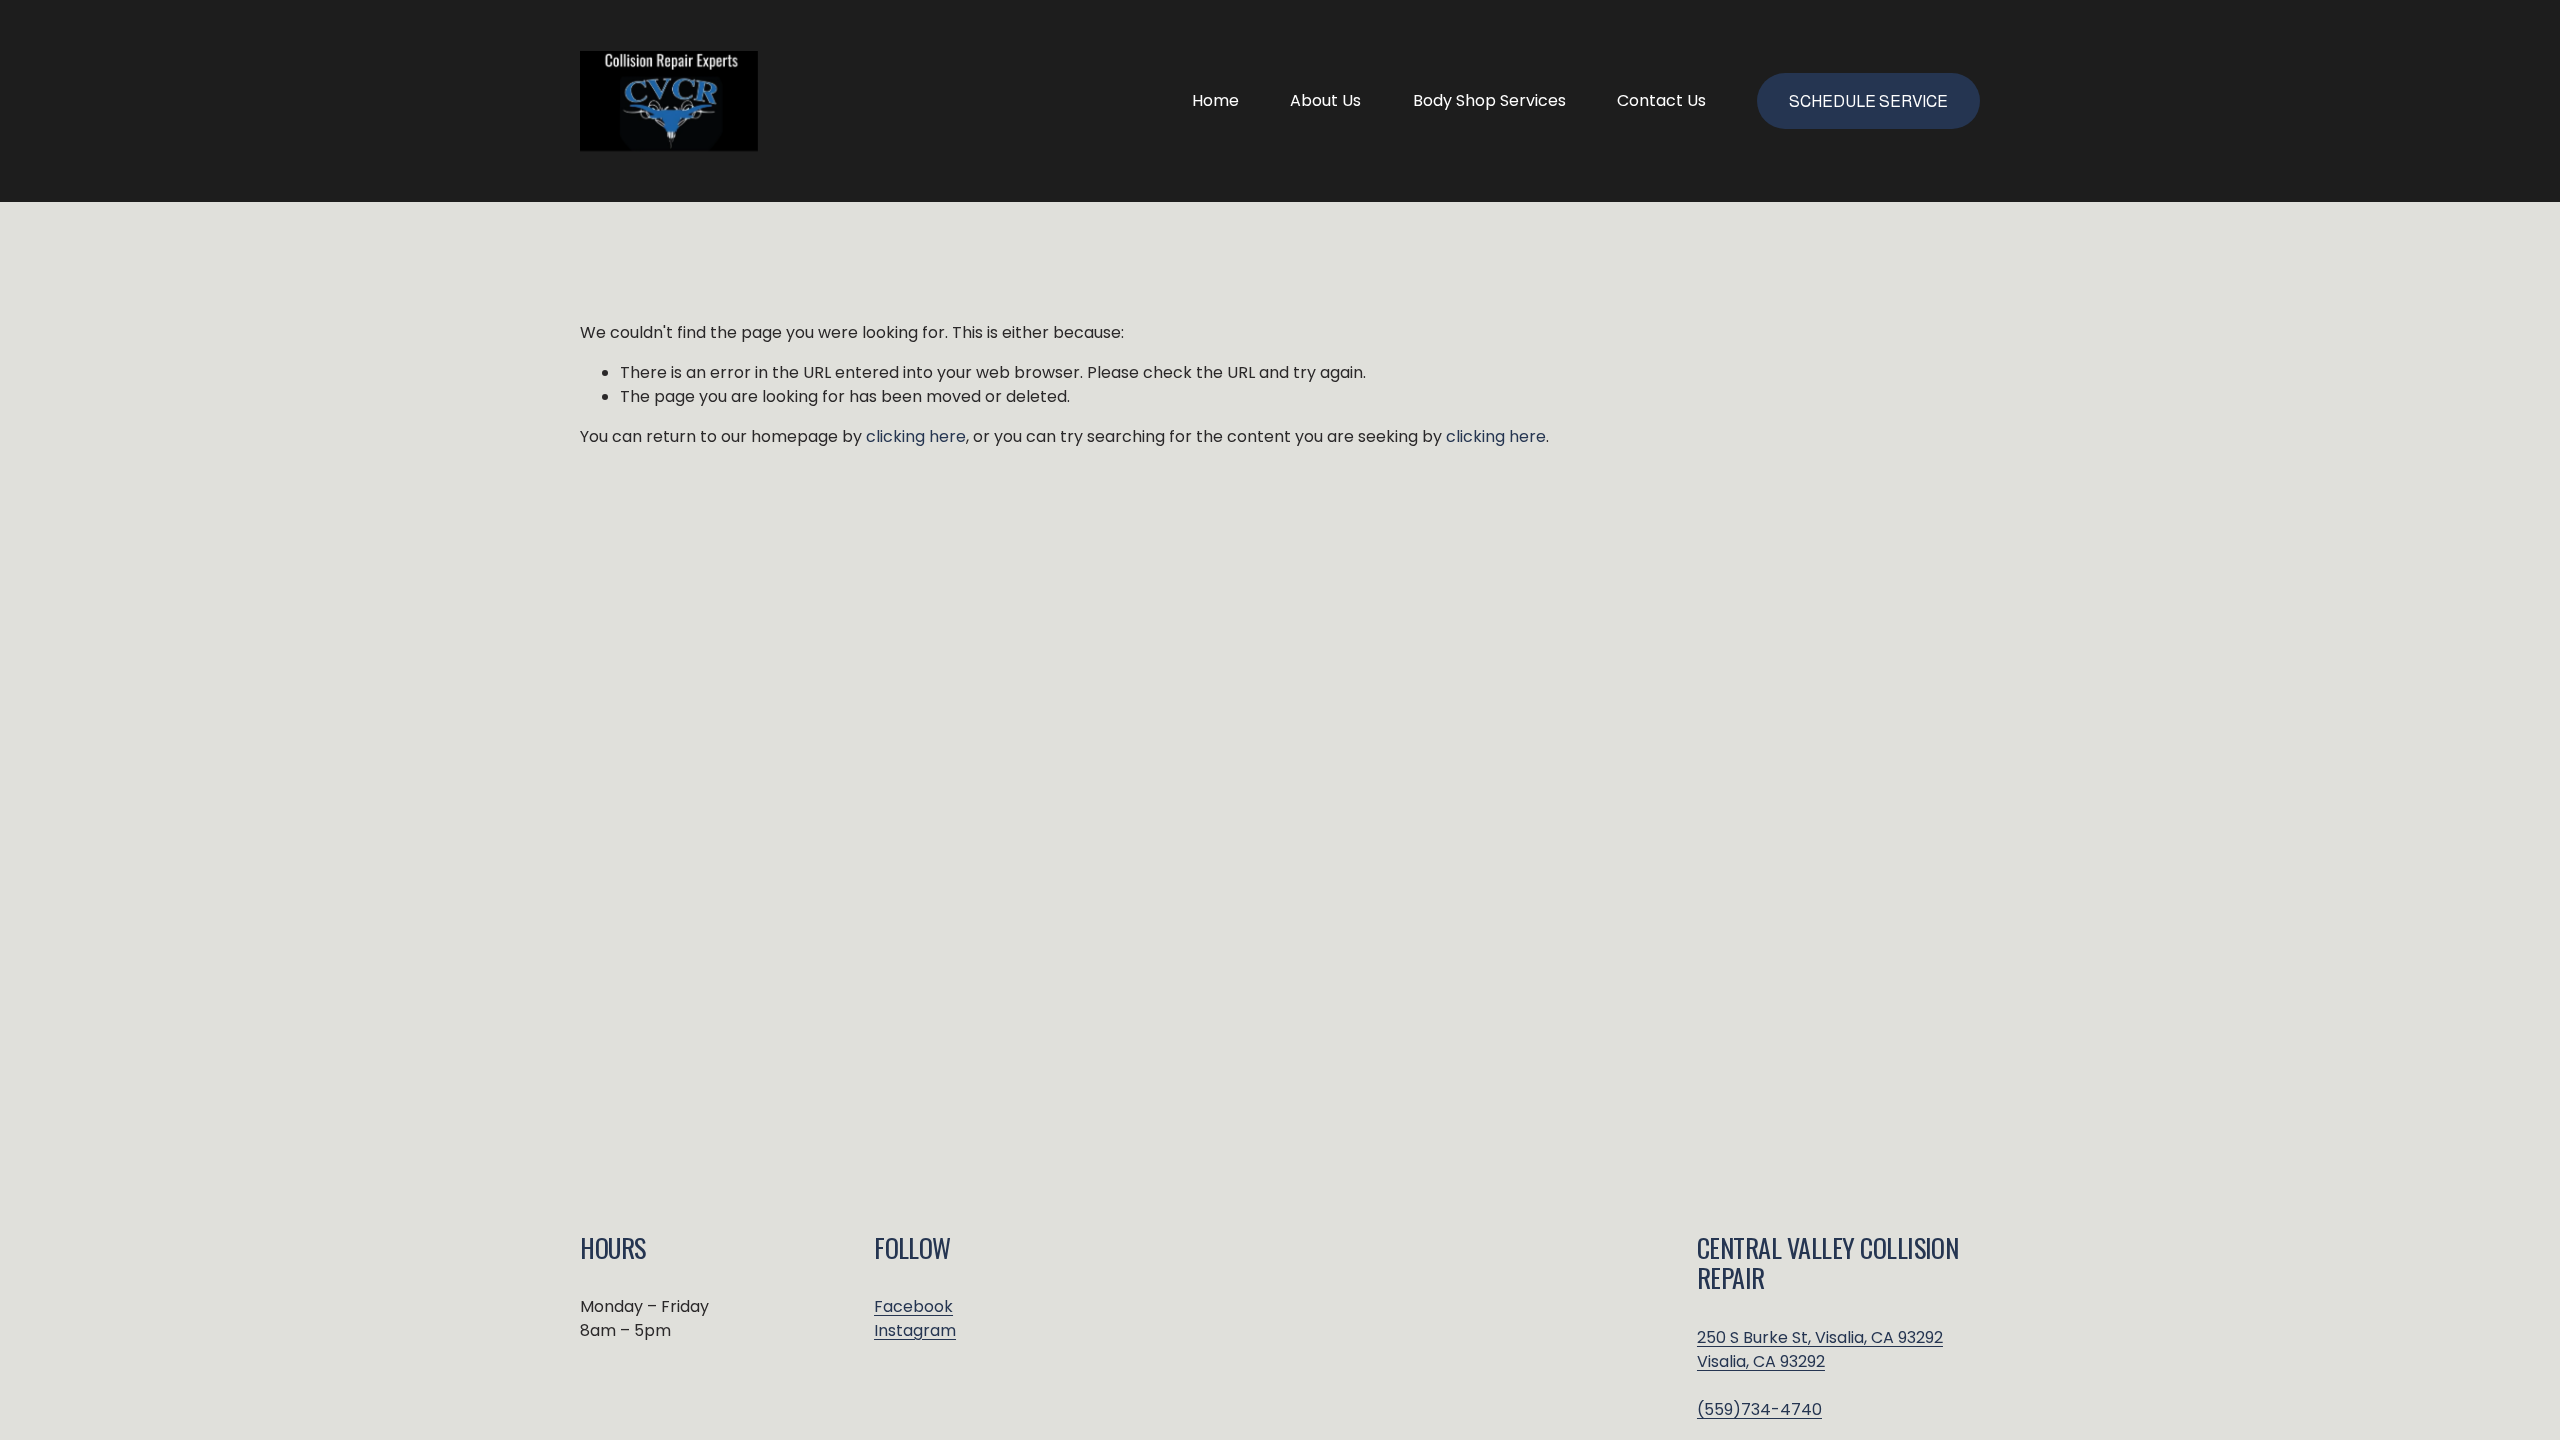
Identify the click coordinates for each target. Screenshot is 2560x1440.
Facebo (904, 1306)
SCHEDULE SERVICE (1868, 101)
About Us (1325, 100)
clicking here (916, 436)
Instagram (915, 1330)
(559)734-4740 (1759, 1409)
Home (1215, 100)
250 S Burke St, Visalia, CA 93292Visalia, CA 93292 (1820, 1349)
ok (943, 1306)
